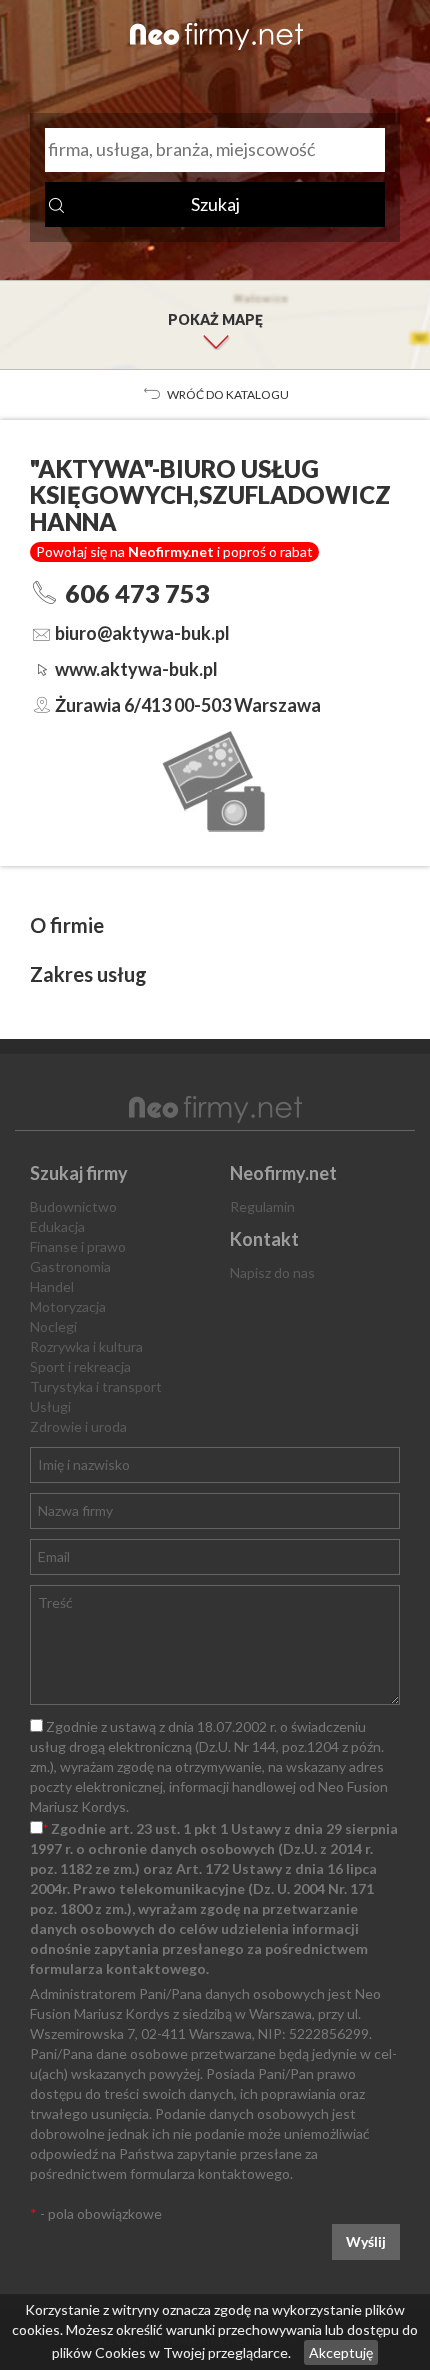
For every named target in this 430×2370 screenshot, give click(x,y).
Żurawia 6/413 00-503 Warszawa (188, 705)
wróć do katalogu (228, 394)
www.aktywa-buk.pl (136, 669)
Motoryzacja (68, 1306)
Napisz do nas (272, 1272)
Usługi (50, 1406)
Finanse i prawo (78, 1246)
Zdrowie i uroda (78, 1426)
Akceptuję (341, 2352)
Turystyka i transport (96, 1386)
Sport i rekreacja (80, 1366)
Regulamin (262, 1206)
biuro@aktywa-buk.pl (142, 633)
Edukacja (57, 1226)
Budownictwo (73, 1206)
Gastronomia (70, 1266)
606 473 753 (137, 593)
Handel (52, 1286)
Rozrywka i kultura (86, 1346)
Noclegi (53, 1326)
